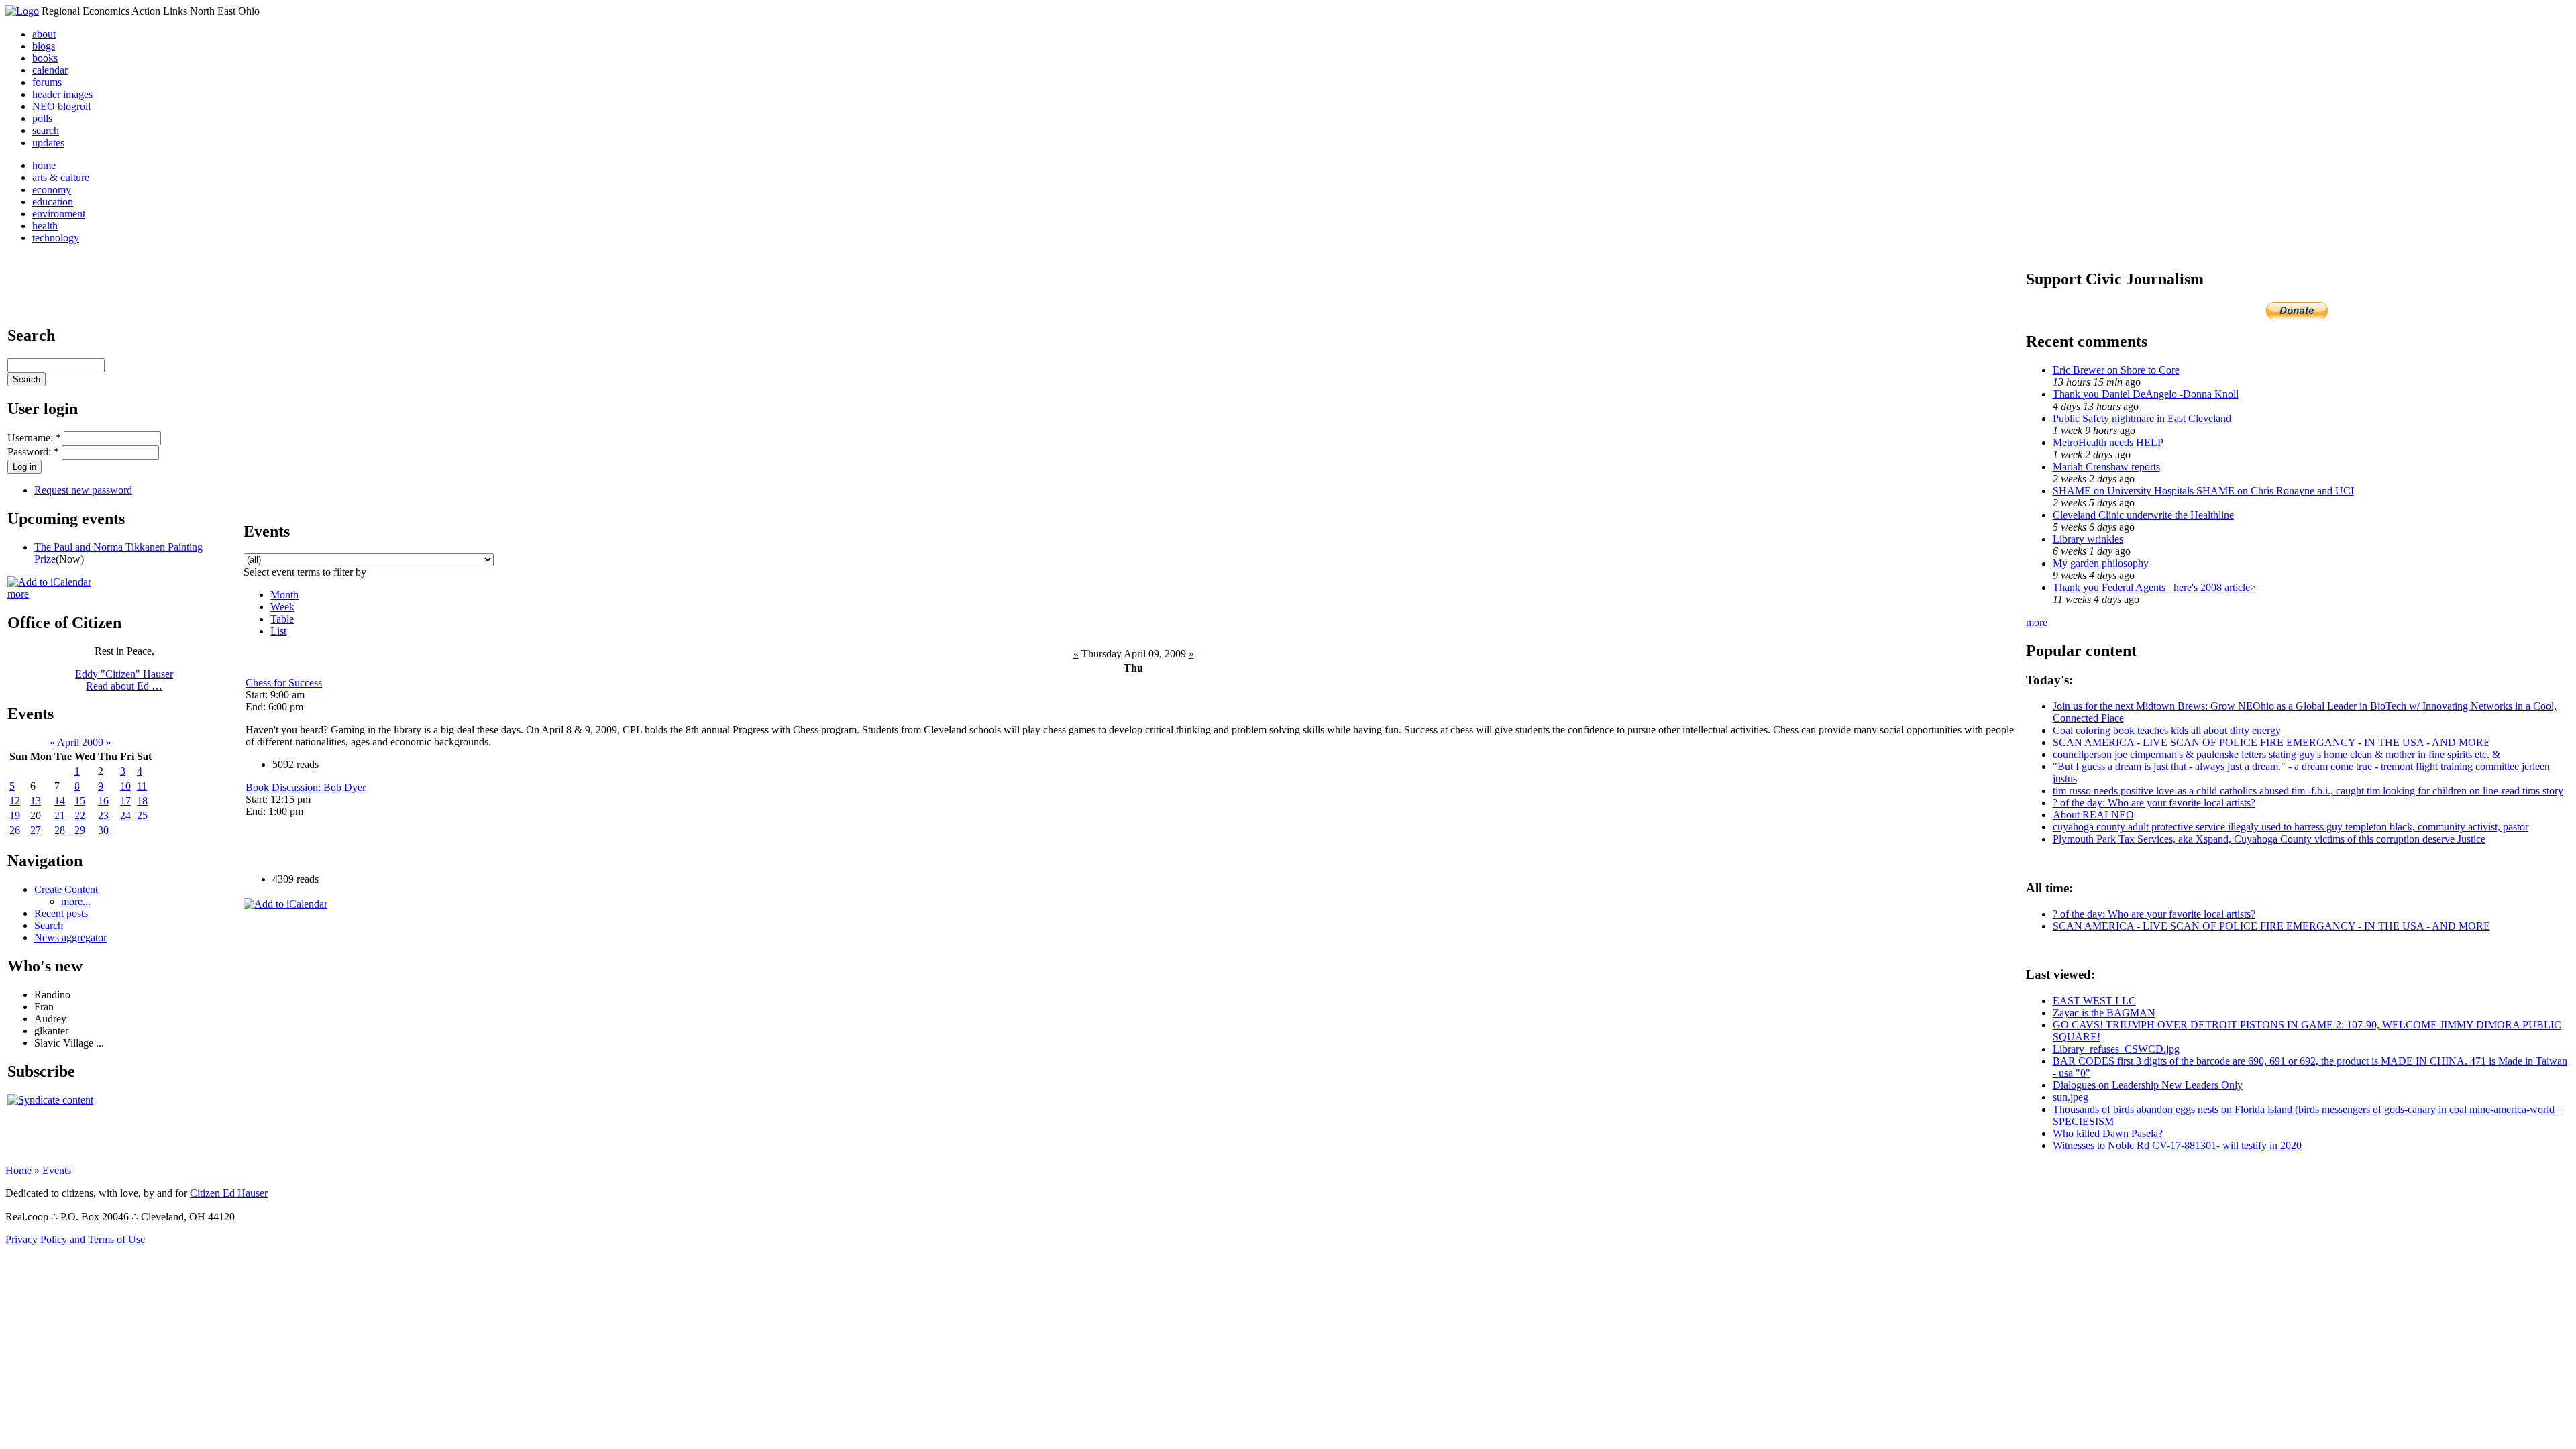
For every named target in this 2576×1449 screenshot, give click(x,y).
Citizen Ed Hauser (229, 1193)
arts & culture (61, 177)
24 (125, 815)
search (46, 130)
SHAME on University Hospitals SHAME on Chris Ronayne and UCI (2203, 491)
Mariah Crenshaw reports (2106, 467)
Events (57, 1170)
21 (60, 815)
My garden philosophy (2101, 563)
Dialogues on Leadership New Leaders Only (2148, 1085)
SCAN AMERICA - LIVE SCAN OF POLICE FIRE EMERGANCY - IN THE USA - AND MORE (2271, 742)
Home (18, 1170)
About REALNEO (2093, 815)
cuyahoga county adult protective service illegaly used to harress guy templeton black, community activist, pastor (2291, 827)
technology (56, 238)
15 (80, 801)
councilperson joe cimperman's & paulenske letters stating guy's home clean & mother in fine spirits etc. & (2276, 754)
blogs (44, 46)
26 (15, 830)
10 (125, 786)
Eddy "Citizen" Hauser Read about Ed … (124, 680)
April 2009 (80, 742)
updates (48, 143)
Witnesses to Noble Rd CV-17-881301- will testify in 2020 (2177, 1145)
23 (103, 815)
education (53, 202)
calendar (50, 70)
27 (36, 830)
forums (47, 82)
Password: (33, 452)
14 (60, 801)
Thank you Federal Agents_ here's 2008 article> (2154, 587)
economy (52, 190)
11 (142, 786)
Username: (34, 438)
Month (284, 595)
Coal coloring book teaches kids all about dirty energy (2167, 730)
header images (62, 94)
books (45, 58)
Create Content (66, 889)
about (44, 34)
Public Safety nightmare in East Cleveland (2142, 418)
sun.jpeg (2071, 1097)
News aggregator (70, 937)
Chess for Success (284, 683)
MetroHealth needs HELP (2108, 442)
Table (282, 619)
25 (142, 815)
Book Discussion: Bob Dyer (306, 787)
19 (15, 815)
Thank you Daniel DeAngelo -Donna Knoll (2146, 394)
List (278, 631)
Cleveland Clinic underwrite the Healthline (2143, 515)
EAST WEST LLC (2094, 1001)
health (45, 226)
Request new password (83, 490)
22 (80, 815)
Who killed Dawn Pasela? (2108, 1133)
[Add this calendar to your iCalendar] (49, 582)
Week (282, 607)
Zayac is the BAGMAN (2104, 1013)
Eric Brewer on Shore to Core (2116, 370)
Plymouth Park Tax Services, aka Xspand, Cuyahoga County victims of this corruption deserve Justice (2269, 839)
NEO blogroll (61, 106)
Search (49, 925)
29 (80, 830)
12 (15, 801)
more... (76, 901)
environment (59, 214)
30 (103, 830)
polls (42, 118)
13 (36, 801)
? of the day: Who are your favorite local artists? (2154, 803)
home (44, 165)
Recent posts (61, 913)
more (18, 594)
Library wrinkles (2088, 539)
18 (142, 801)
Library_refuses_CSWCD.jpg (2116, 1049)
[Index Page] (22, 11)
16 (103, 801)
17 (125, 801)
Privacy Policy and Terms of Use (75, 1239)
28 (60, 830)
